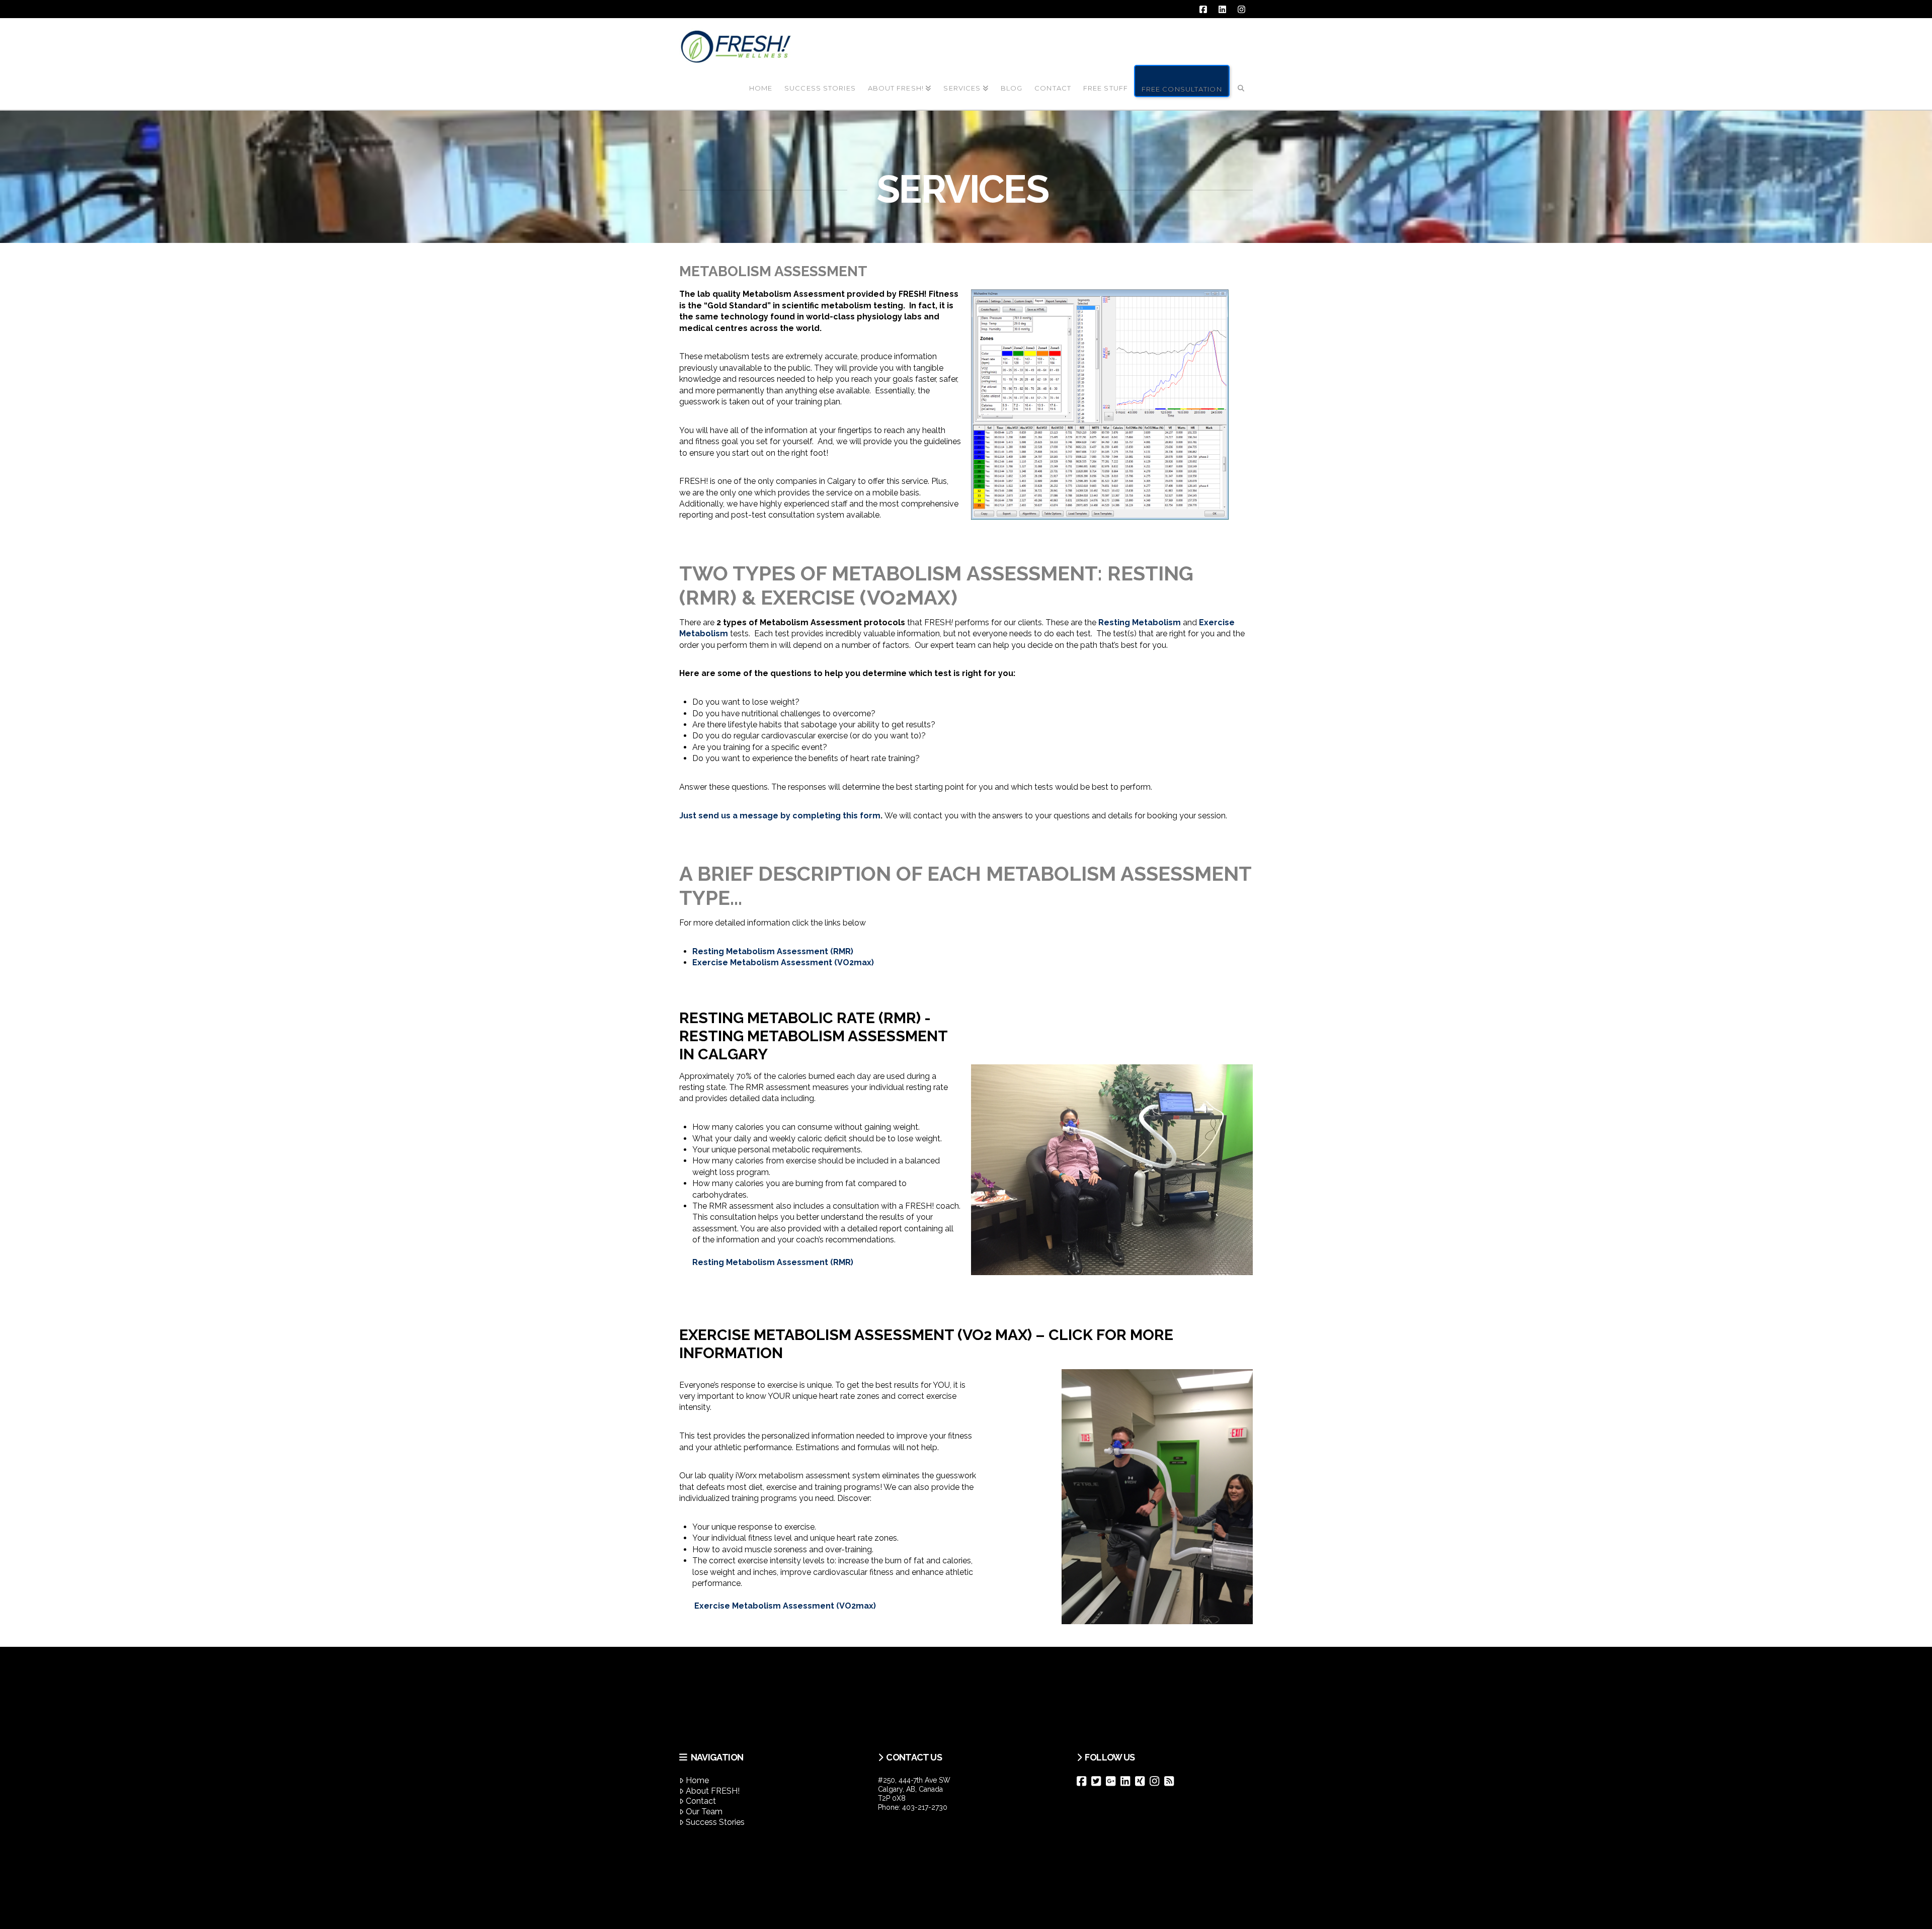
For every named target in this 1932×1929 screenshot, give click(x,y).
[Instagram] (1157, 1781)
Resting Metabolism (1140, 622)
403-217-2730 (925, 1807)
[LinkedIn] (1128, 1781)
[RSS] (1172, 1781)
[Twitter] (1099, 1781)
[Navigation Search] (1241, 80)
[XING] (1142, 1781)
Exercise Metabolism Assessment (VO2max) (783, 962)
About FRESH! (713, 1791)
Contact (701, 1801)
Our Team (704, 1812)
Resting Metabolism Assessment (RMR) (773, 951)
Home (697, 1780)
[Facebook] (1084, 1781)
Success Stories (715, 1822)
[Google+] (1113, 1781)
